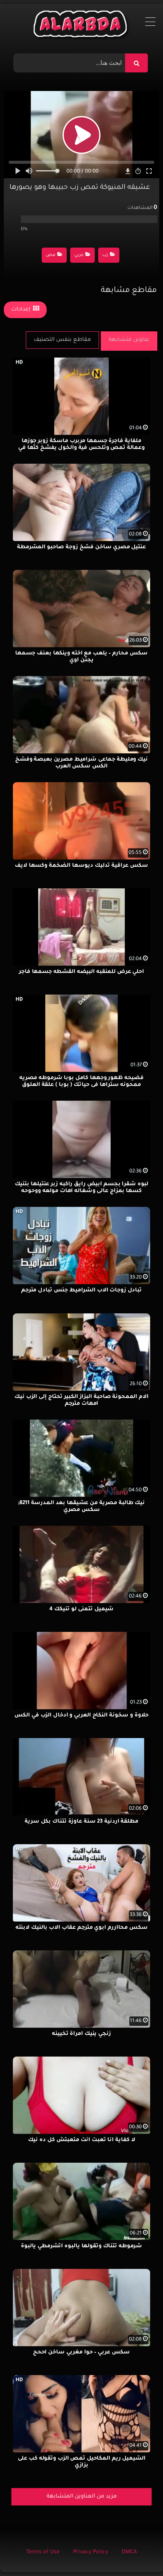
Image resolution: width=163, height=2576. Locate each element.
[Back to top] (139, 2553)
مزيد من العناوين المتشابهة (82, 2497)
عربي (79, 255)
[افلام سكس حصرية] (82, 26)
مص (51, 255)
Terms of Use (43, 2552)
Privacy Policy (91, 2552)
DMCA (129, 2552)
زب (105, 255)
